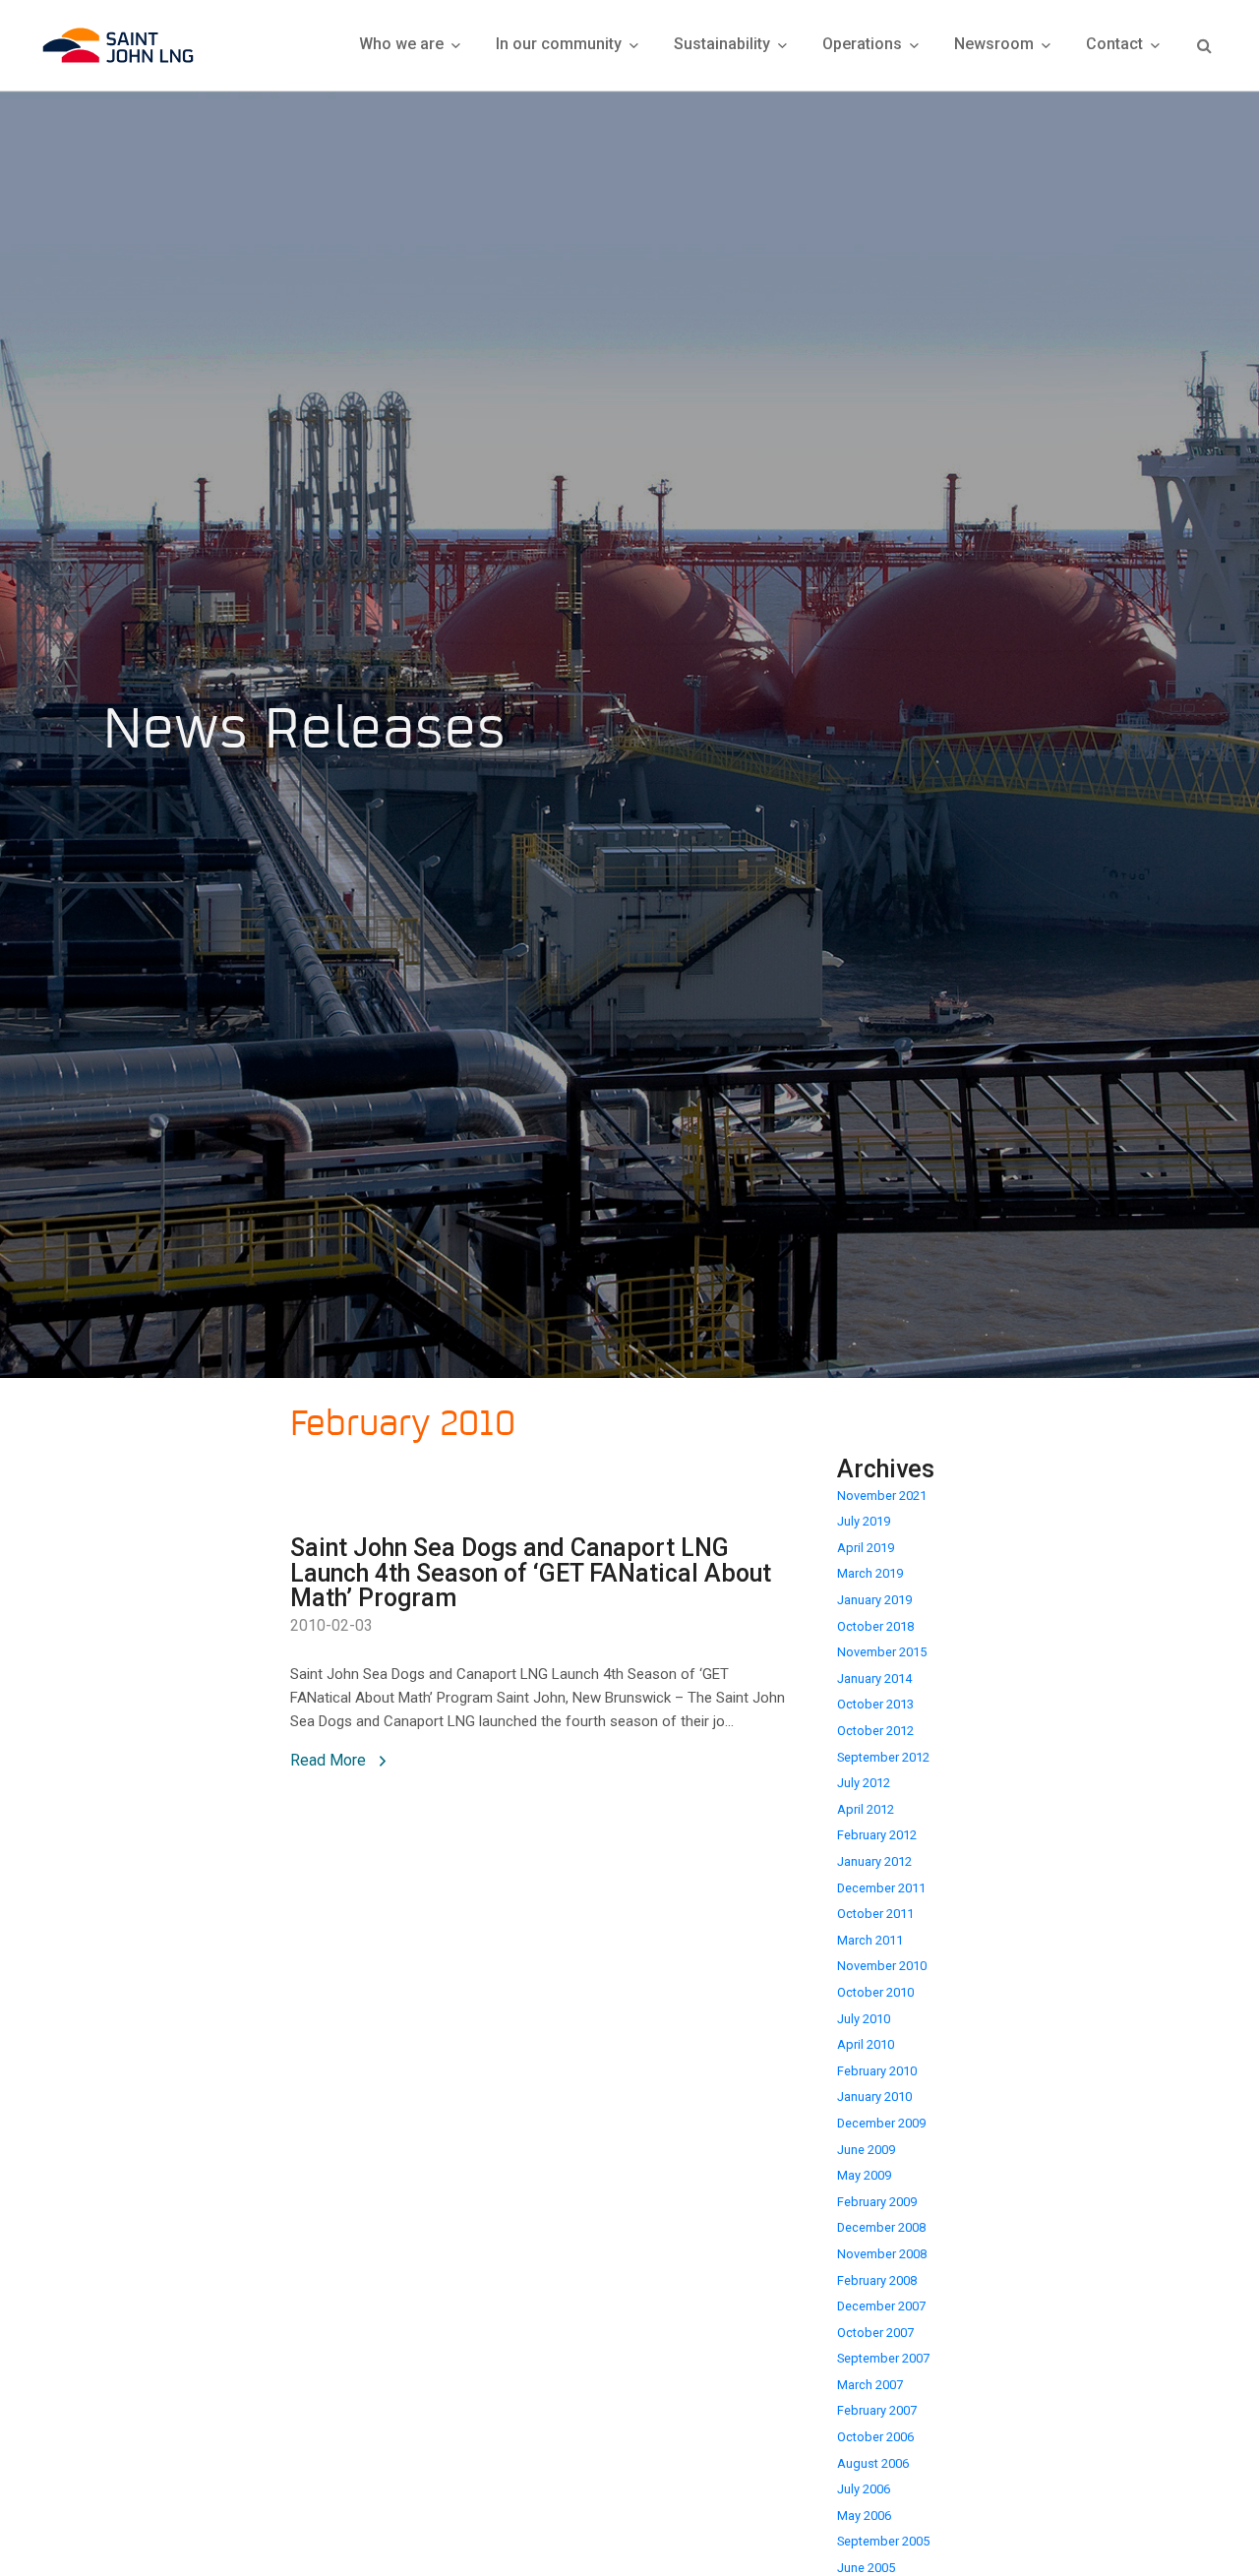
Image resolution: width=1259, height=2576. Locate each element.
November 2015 (882, 1652)
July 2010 (864, 2019)
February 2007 (877, 2410)
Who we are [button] (403, 44)
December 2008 (881, 2227)
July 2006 (864, 2489)
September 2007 (883, 2358)
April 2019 (866, 1548)
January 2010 (874, 2097)
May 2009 (864, 2175)
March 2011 (870, 1940)
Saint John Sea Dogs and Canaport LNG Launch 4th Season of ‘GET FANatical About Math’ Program (531, 1573)
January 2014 (874, 1678)
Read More (330, 1760)
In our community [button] (561, 44)
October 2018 (875, 1626)
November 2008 (882, 2254)
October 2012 (875, 1731)
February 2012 (877, 1835)
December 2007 (881, 2306)
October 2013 (875, 1704)
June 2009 (866, 2150)
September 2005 (883, 2541)
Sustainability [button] (724, 44)
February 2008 (877, 2280)
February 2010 (877, 2071)
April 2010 (866, 2044)
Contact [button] (1116, 44)
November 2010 (882, 1966)
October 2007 (875, 2333)
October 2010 (875, 1992)
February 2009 (877, 2202)
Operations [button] (864, 44)
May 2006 (864, 2516)
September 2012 (883, 1757)
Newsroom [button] (996, 44)
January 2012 (874, 1861)
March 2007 (870, 2385)
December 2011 (881, 1888)
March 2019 (870, 1573)
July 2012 (864, 1783)
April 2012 (866, 1809)
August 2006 (873, 2463)
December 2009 (881, 2123)
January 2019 (874, 1600)
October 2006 (875, 2437)
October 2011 (875, 1914)
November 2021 (882, 1496)
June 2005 (866, 2568)
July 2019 (864, 1521)
